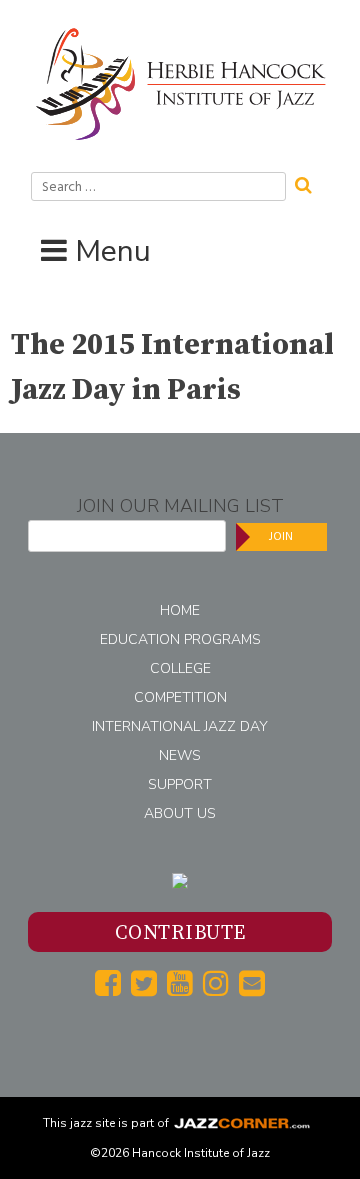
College (180, 668)
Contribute (180, 933)
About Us (180, 813)
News (180, 755)
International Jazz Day (180, 726)
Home (180, 610)
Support (180, 784)
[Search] (310, 183)
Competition (180, 697)
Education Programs (180, 639)
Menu (113, 251)
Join (281, 536)
